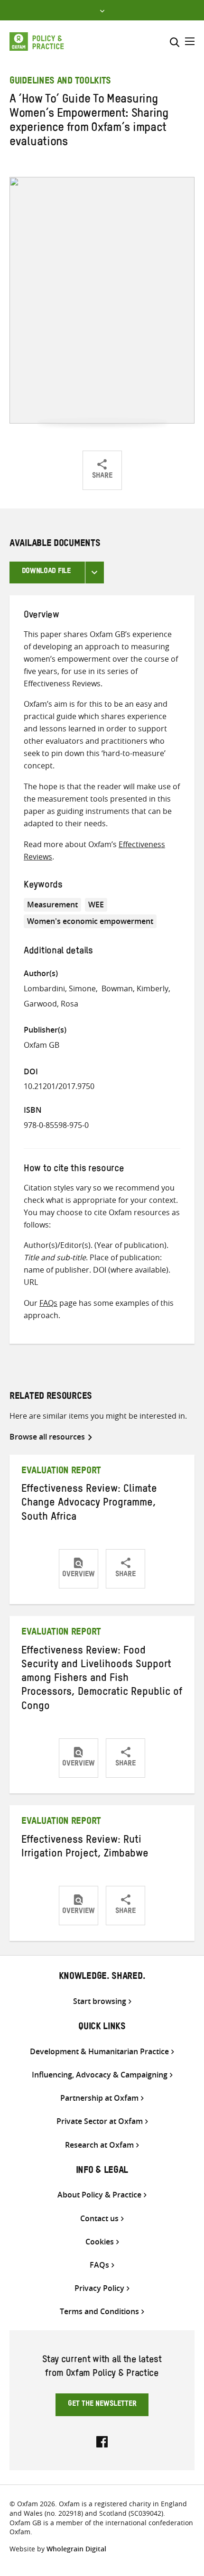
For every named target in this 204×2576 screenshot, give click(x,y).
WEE (96, 905)
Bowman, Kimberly (135, 988)
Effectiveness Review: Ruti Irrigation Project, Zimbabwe (85, 1848)
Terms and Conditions (99, 2312)
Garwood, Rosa (51, 1004)
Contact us (99, 2219)
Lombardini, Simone (60, 988)
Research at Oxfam (99, 2145)
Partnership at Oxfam (99, 2098)
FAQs (48, 1303)
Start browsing (100, 2001)
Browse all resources (47, 1437)
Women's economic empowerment (90, 921)
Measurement (52, 905)
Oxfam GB (42, 1045)
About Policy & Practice (99, 2195)
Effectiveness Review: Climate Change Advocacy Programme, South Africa (89, 1504)
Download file (46, 572)
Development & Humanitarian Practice (99, 2052)
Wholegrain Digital (76, 2549)
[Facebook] (102, 2441)
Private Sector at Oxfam (100, 2121)
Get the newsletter (102, 2405)
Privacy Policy (99, 2288)
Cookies (100, 2242)
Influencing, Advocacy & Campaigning (100, 2075)
